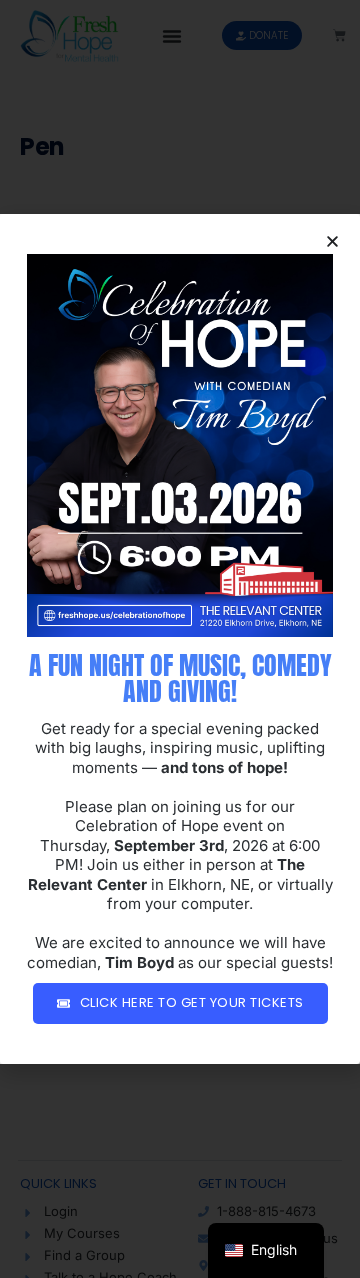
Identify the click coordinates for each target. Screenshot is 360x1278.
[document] (180, 639)
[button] (332, 241)
